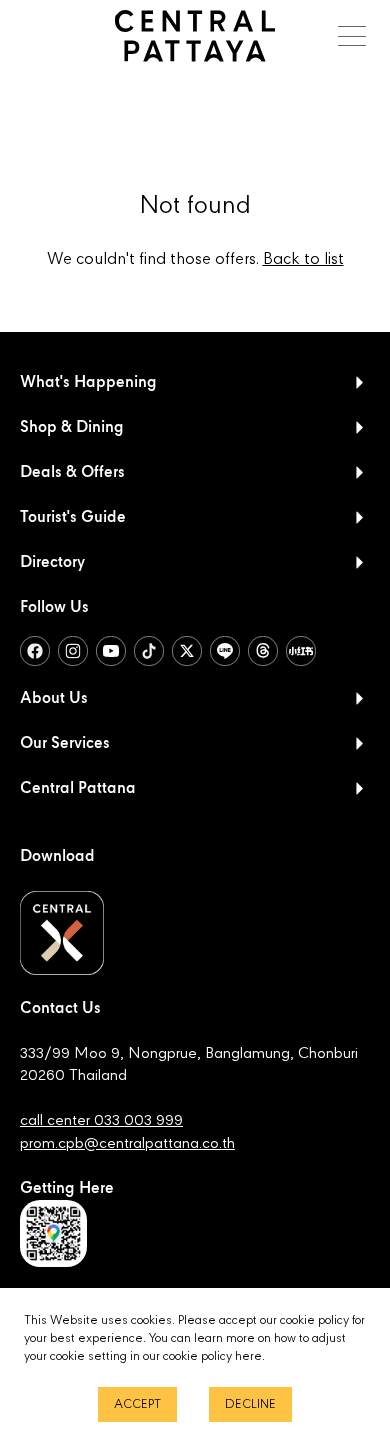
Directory (52, 563)
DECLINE (250, 1404)
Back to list (303, 259)
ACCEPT (137, 1404)
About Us (54, 699)
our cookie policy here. (204, 1356)
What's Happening (88, 383)
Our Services (65, 744)
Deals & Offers (72, 473)
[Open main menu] (352, 36)
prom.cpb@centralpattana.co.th (127, 1144)
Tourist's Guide (73, 518)
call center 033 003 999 (101, 1121)
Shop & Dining (72, 428)
